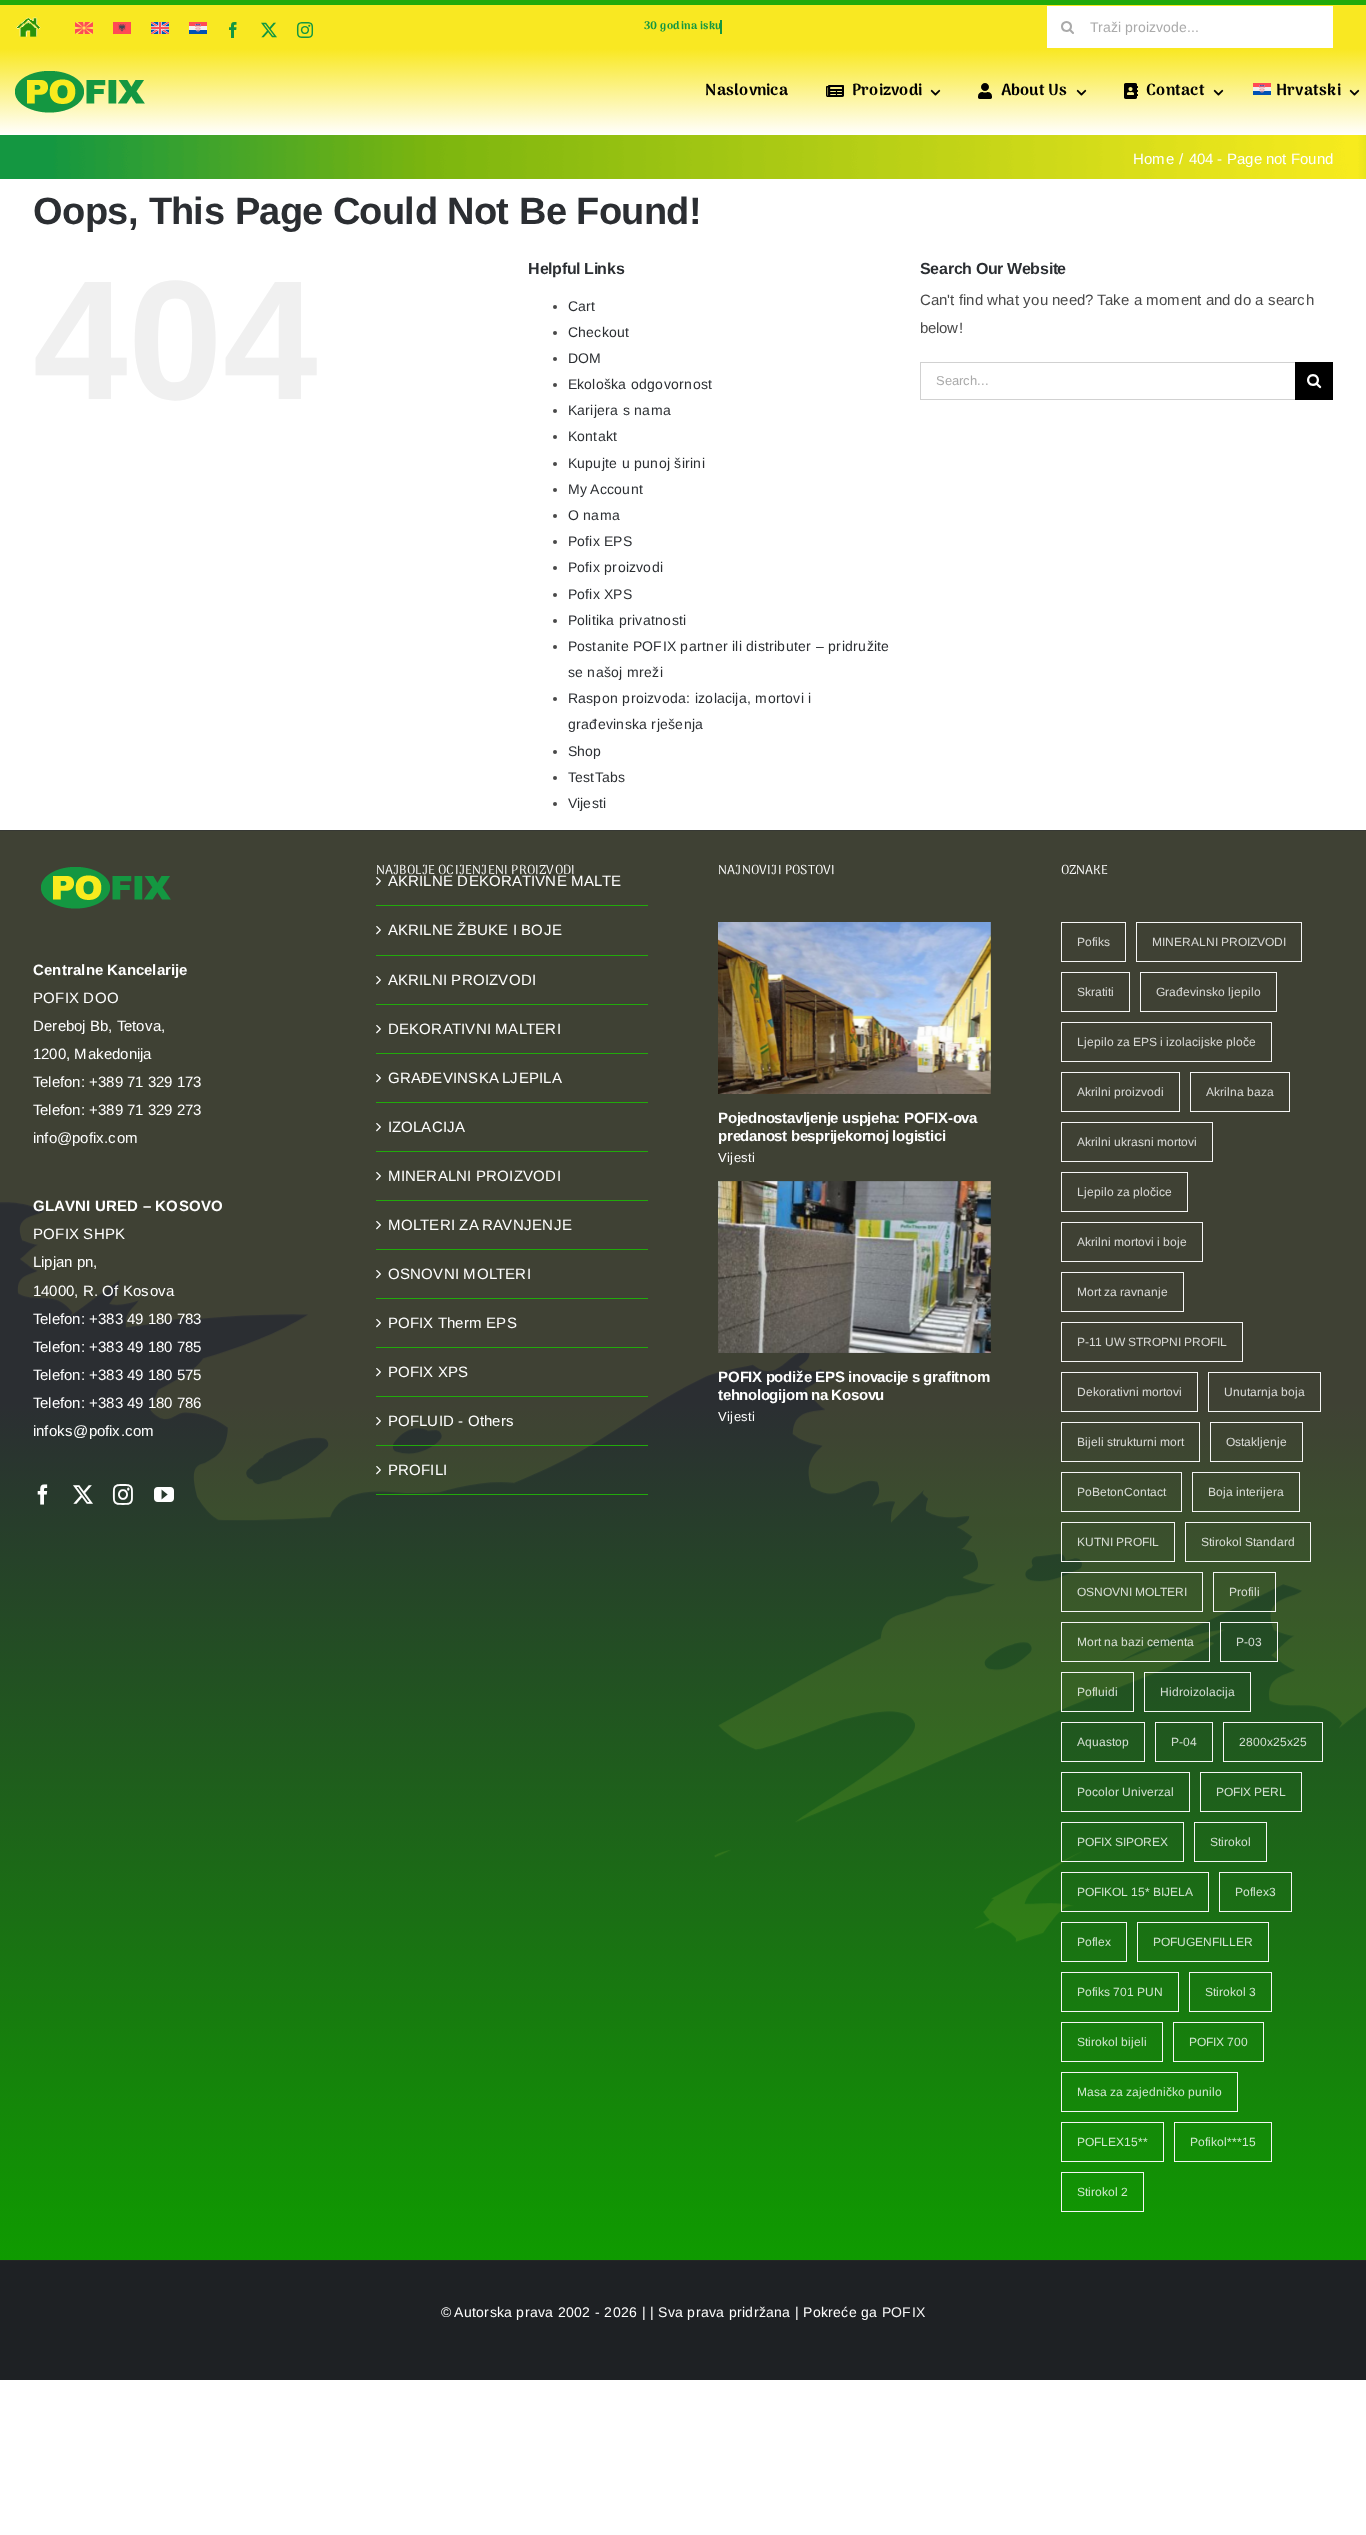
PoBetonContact (1121, 1492)
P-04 (1184, 1742)
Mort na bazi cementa (1135, 1642)
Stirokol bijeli (1112, 2042)
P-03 (1249, 1642)
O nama (594, 515)
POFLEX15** (1112, 2142)
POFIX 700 (1218, 2042)
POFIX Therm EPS (452, 1322)
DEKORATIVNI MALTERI (474, 1028)
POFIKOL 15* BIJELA (1135, 1892)
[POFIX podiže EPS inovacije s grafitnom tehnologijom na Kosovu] (854, 1267)
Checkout (599, 332)
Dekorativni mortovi (1129, 1392)
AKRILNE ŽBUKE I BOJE (475, 929)
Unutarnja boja (1264, 1392)
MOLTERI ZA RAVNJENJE (480, 1224)
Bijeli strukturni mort (1130, 1442)
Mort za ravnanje (1122, 1292)
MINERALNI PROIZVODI (474, 1175)
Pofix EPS (600, 541)
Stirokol (1230, 1842)
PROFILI (418, 1469)
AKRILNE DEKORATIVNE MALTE (505, 880)
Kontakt (593, 436)
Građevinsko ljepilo (1208, 992)
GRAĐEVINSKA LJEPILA (475, 1077)
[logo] (80, 71)
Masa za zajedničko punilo (1149, 2092)
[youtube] (164, 1495)
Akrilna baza (1240, 1092)
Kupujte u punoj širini (636, 463)
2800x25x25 (1273, 1742)
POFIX (903, 2312)
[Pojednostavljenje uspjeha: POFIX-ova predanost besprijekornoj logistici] (854, 1008)
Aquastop (1103, 1742)
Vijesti (587, 803)
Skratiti (1095, 992)
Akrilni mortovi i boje (1132, 1242)
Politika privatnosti (627, 620)
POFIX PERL (1251, 1792)
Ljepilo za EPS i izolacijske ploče (1166, 1042)
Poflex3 (1255, 1892)
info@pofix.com (85, 1137)
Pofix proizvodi (615, 567)
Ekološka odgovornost (640, 384)
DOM (585, 358)
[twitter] (269, 30)
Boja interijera (1246, 1492)
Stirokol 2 (1102, 2192)
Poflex (1094, 1942)
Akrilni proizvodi (1120, 1092)
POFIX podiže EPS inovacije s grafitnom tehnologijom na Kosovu (853, 1385)
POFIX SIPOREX (1122, 1842)
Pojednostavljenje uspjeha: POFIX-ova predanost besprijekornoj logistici (847, 1126)
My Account (605, 489)
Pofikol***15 (1223, 2142)
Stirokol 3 (1230, 1992)
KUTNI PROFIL (1118, 1542)
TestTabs (597, 777)
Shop (585, 751)
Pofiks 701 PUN (1120, 1992)
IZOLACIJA (427, 1126)
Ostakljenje (1256, 1442)
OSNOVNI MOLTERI (459, 1273)
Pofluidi (1097, 1692)
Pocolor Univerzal (1125, 1792)
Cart (582, 306)
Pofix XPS (600, 594)
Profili (1244, 1592)
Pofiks (1093, 942)
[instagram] (305, 30)
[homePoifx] (27, 14)
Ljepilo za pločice (1124, 1192)
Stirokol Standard (1248, 1542)
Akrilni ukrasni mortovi (1137, 1142)
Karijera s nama (619, 410)
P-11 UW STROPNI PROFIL (1152, 1342)
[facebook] (233, 30)
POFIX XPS (428, 1371)
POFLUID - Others (451, 1420)
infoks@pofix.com (94, 1430)
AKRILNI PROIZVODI (462, 979)
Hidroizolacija (1197, 1692)
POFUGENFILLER (1203, 1942)
